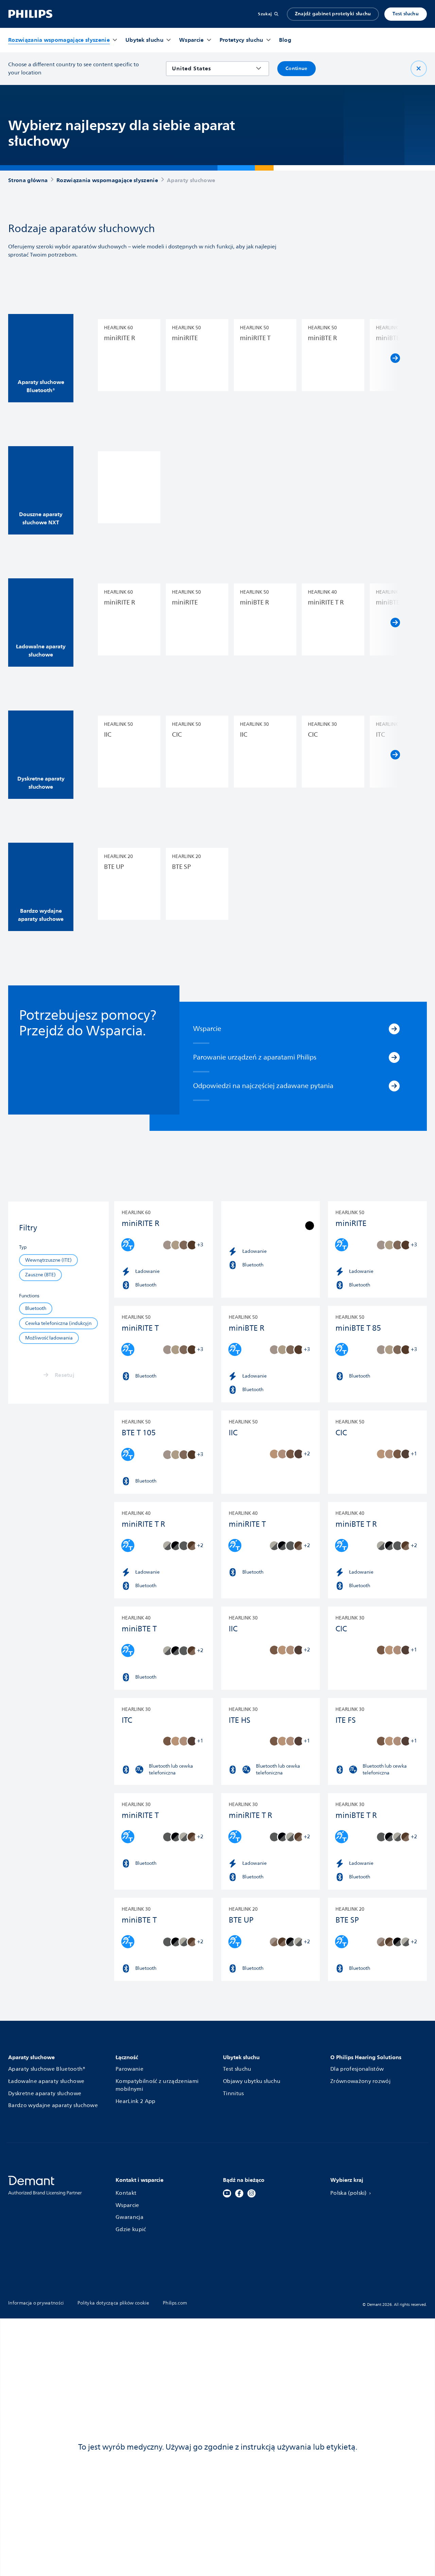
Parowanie (129, 2069)
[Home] (30, 14)
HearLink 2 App (135, 2101)
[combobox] (213, 68)
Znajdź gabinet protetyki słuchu (333, 14)
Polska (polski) (349, 2193)
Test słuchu (406, 14)
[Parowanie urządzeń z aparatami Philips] (394, 1057)
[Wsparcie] (394, 1029)
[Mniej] (419, 69)
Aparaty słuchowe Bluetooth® (47, 2069)
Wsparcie (127, 2205)
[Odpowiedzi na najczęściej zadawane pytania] (394, 1086)
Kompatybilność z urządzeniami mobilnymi (157, 2086)
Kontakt (126, 2193)
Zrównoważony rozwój (360, 2081)
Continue (297, 68)
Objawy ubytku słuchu (252, 2081)
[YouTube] (227, 2193)
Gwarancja (129, 2217)
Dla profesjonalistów (357, 2069)
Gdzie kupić (131, 2230)
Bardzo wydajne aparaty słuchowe (53, 2106)
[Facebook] (239, 2193)
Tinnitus (233, 2094)
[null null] (129, 488)
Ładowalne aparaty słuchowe (46, 2081)
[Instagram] (251, 2193)
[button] (41, 358)
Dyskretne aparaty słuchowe (45, 2094)
